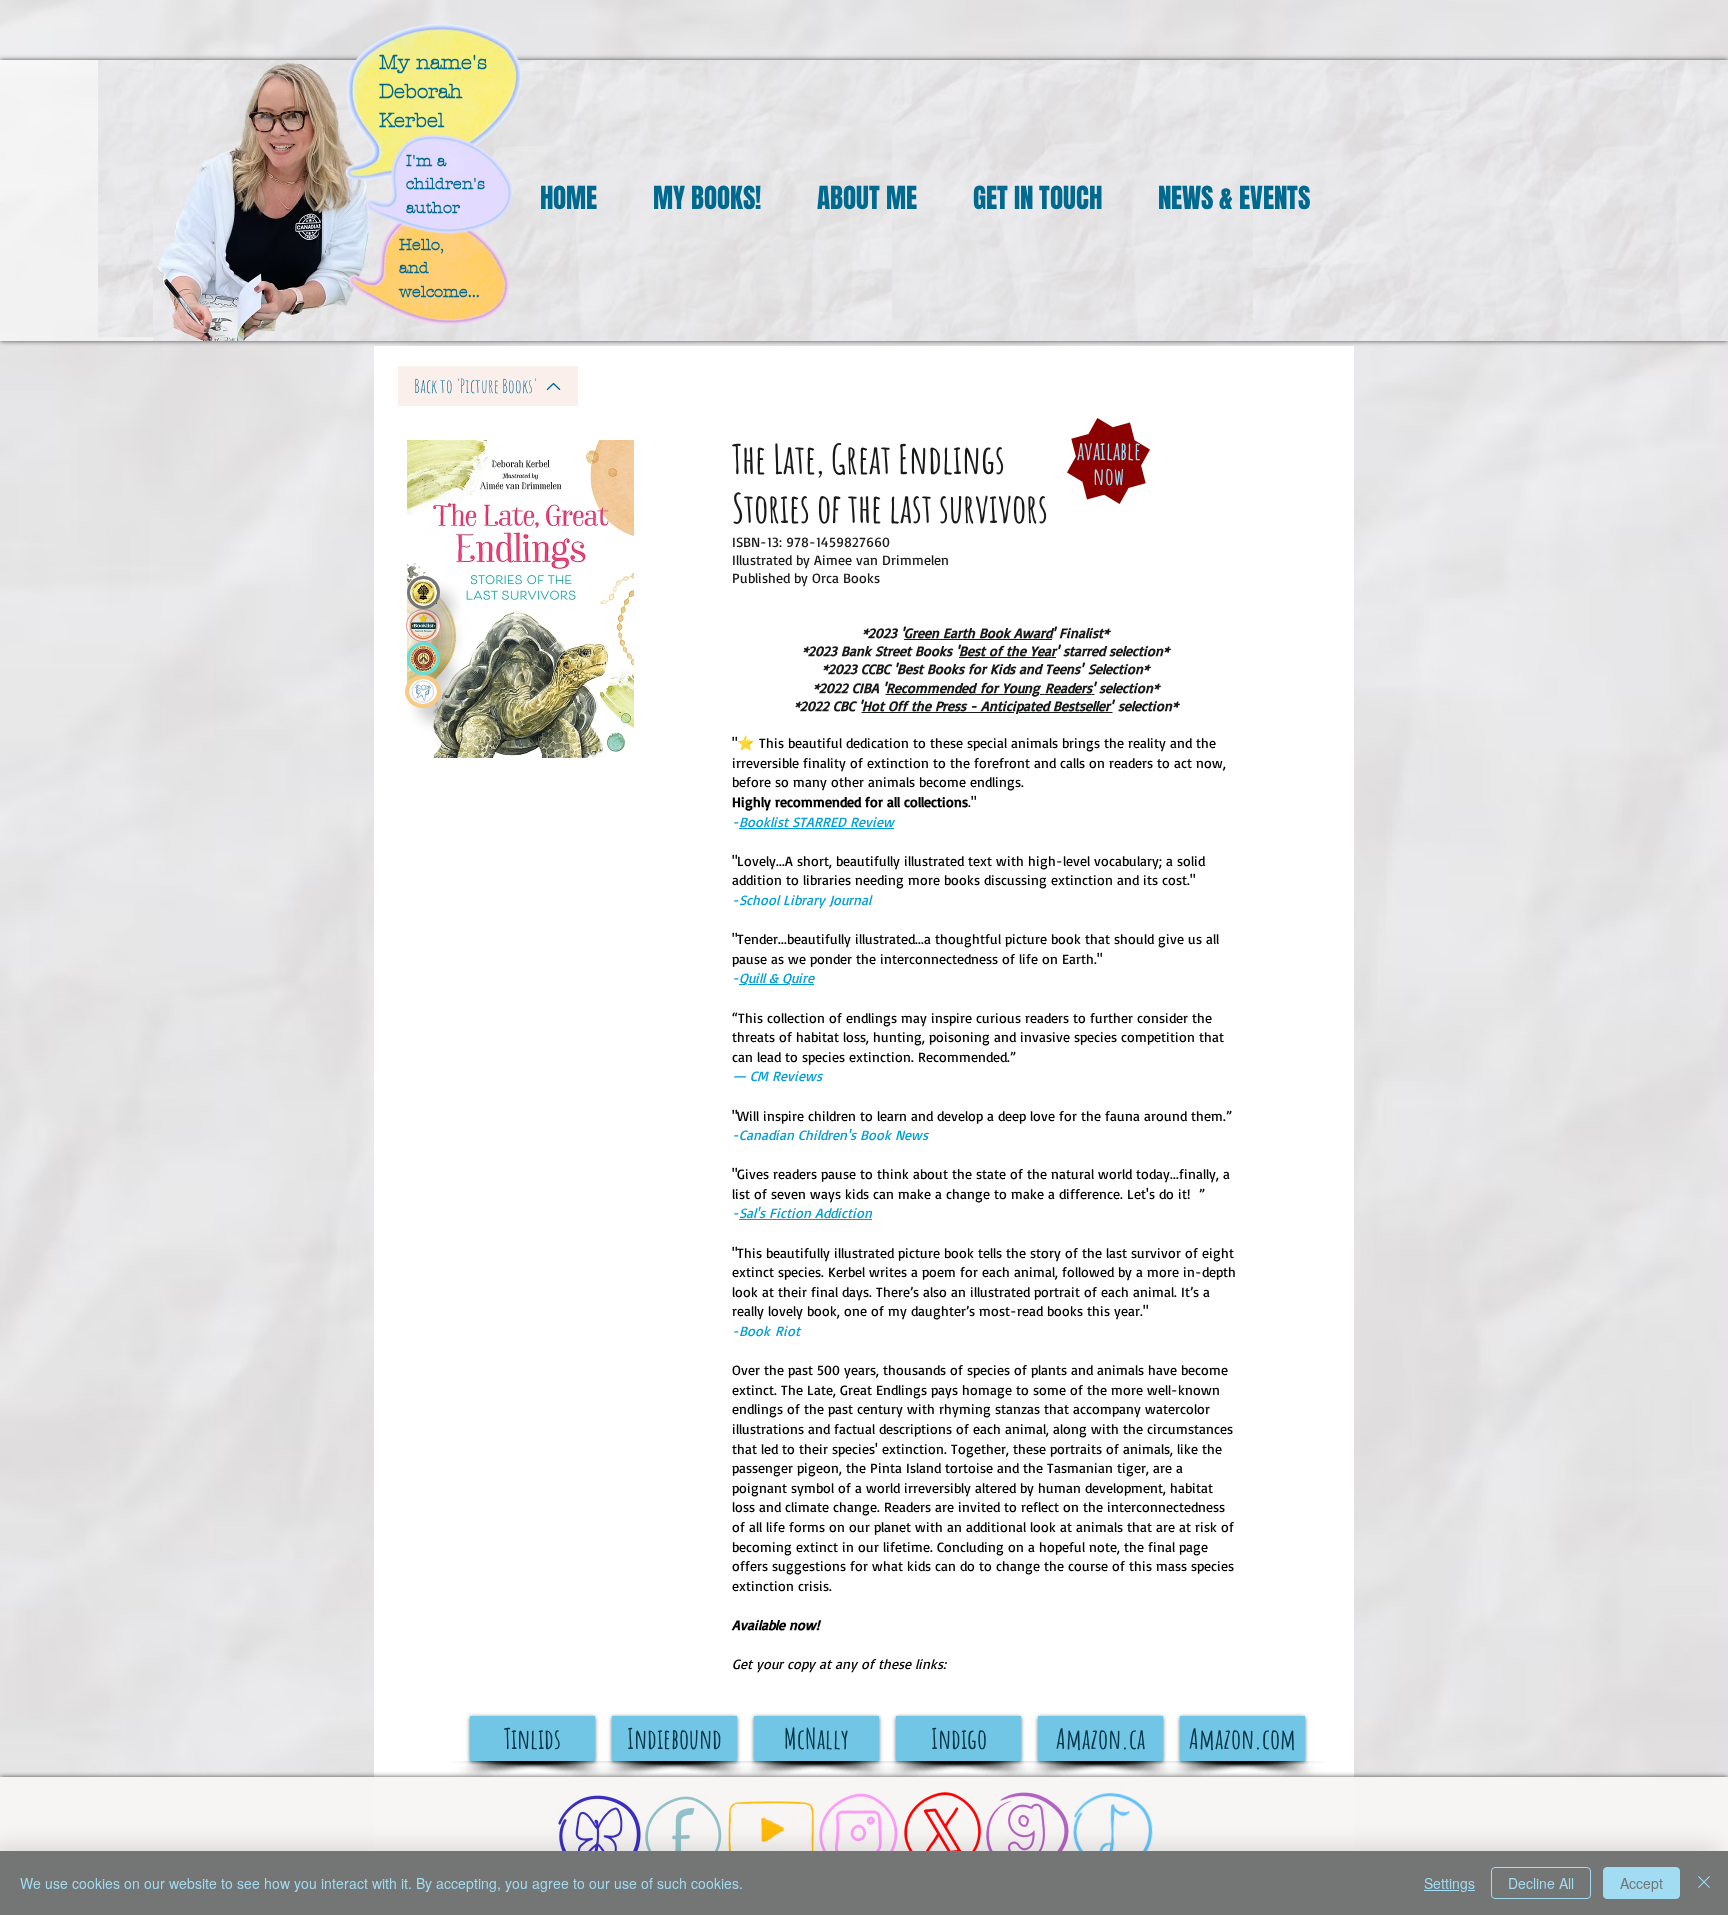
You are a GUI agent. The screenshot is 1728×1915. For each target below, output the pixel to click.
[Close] (1704, 1883)
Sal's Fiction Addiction (805, 1212)
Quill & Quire (776, 977)
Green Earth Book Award (978, 632)
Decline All (1541, 1883)
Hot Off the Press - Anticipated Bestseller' (987, 705)
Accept (1641, 1883)
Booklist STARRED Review (816, 821)
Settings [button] (1449, 1883)
